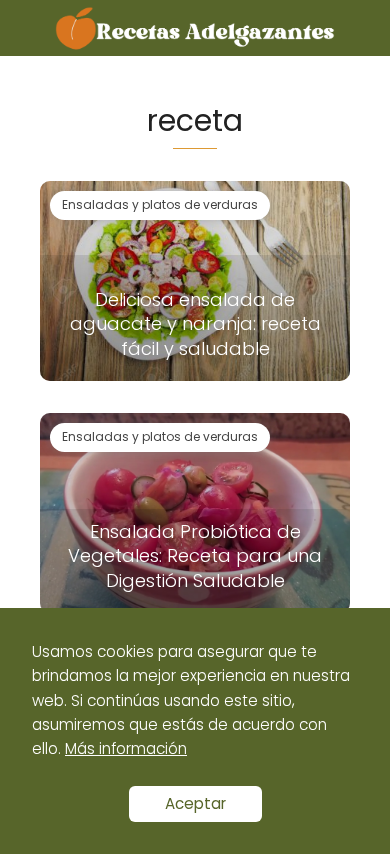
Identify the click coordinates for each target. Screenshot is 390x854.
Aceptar (195, 803)
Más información (126, 748)
